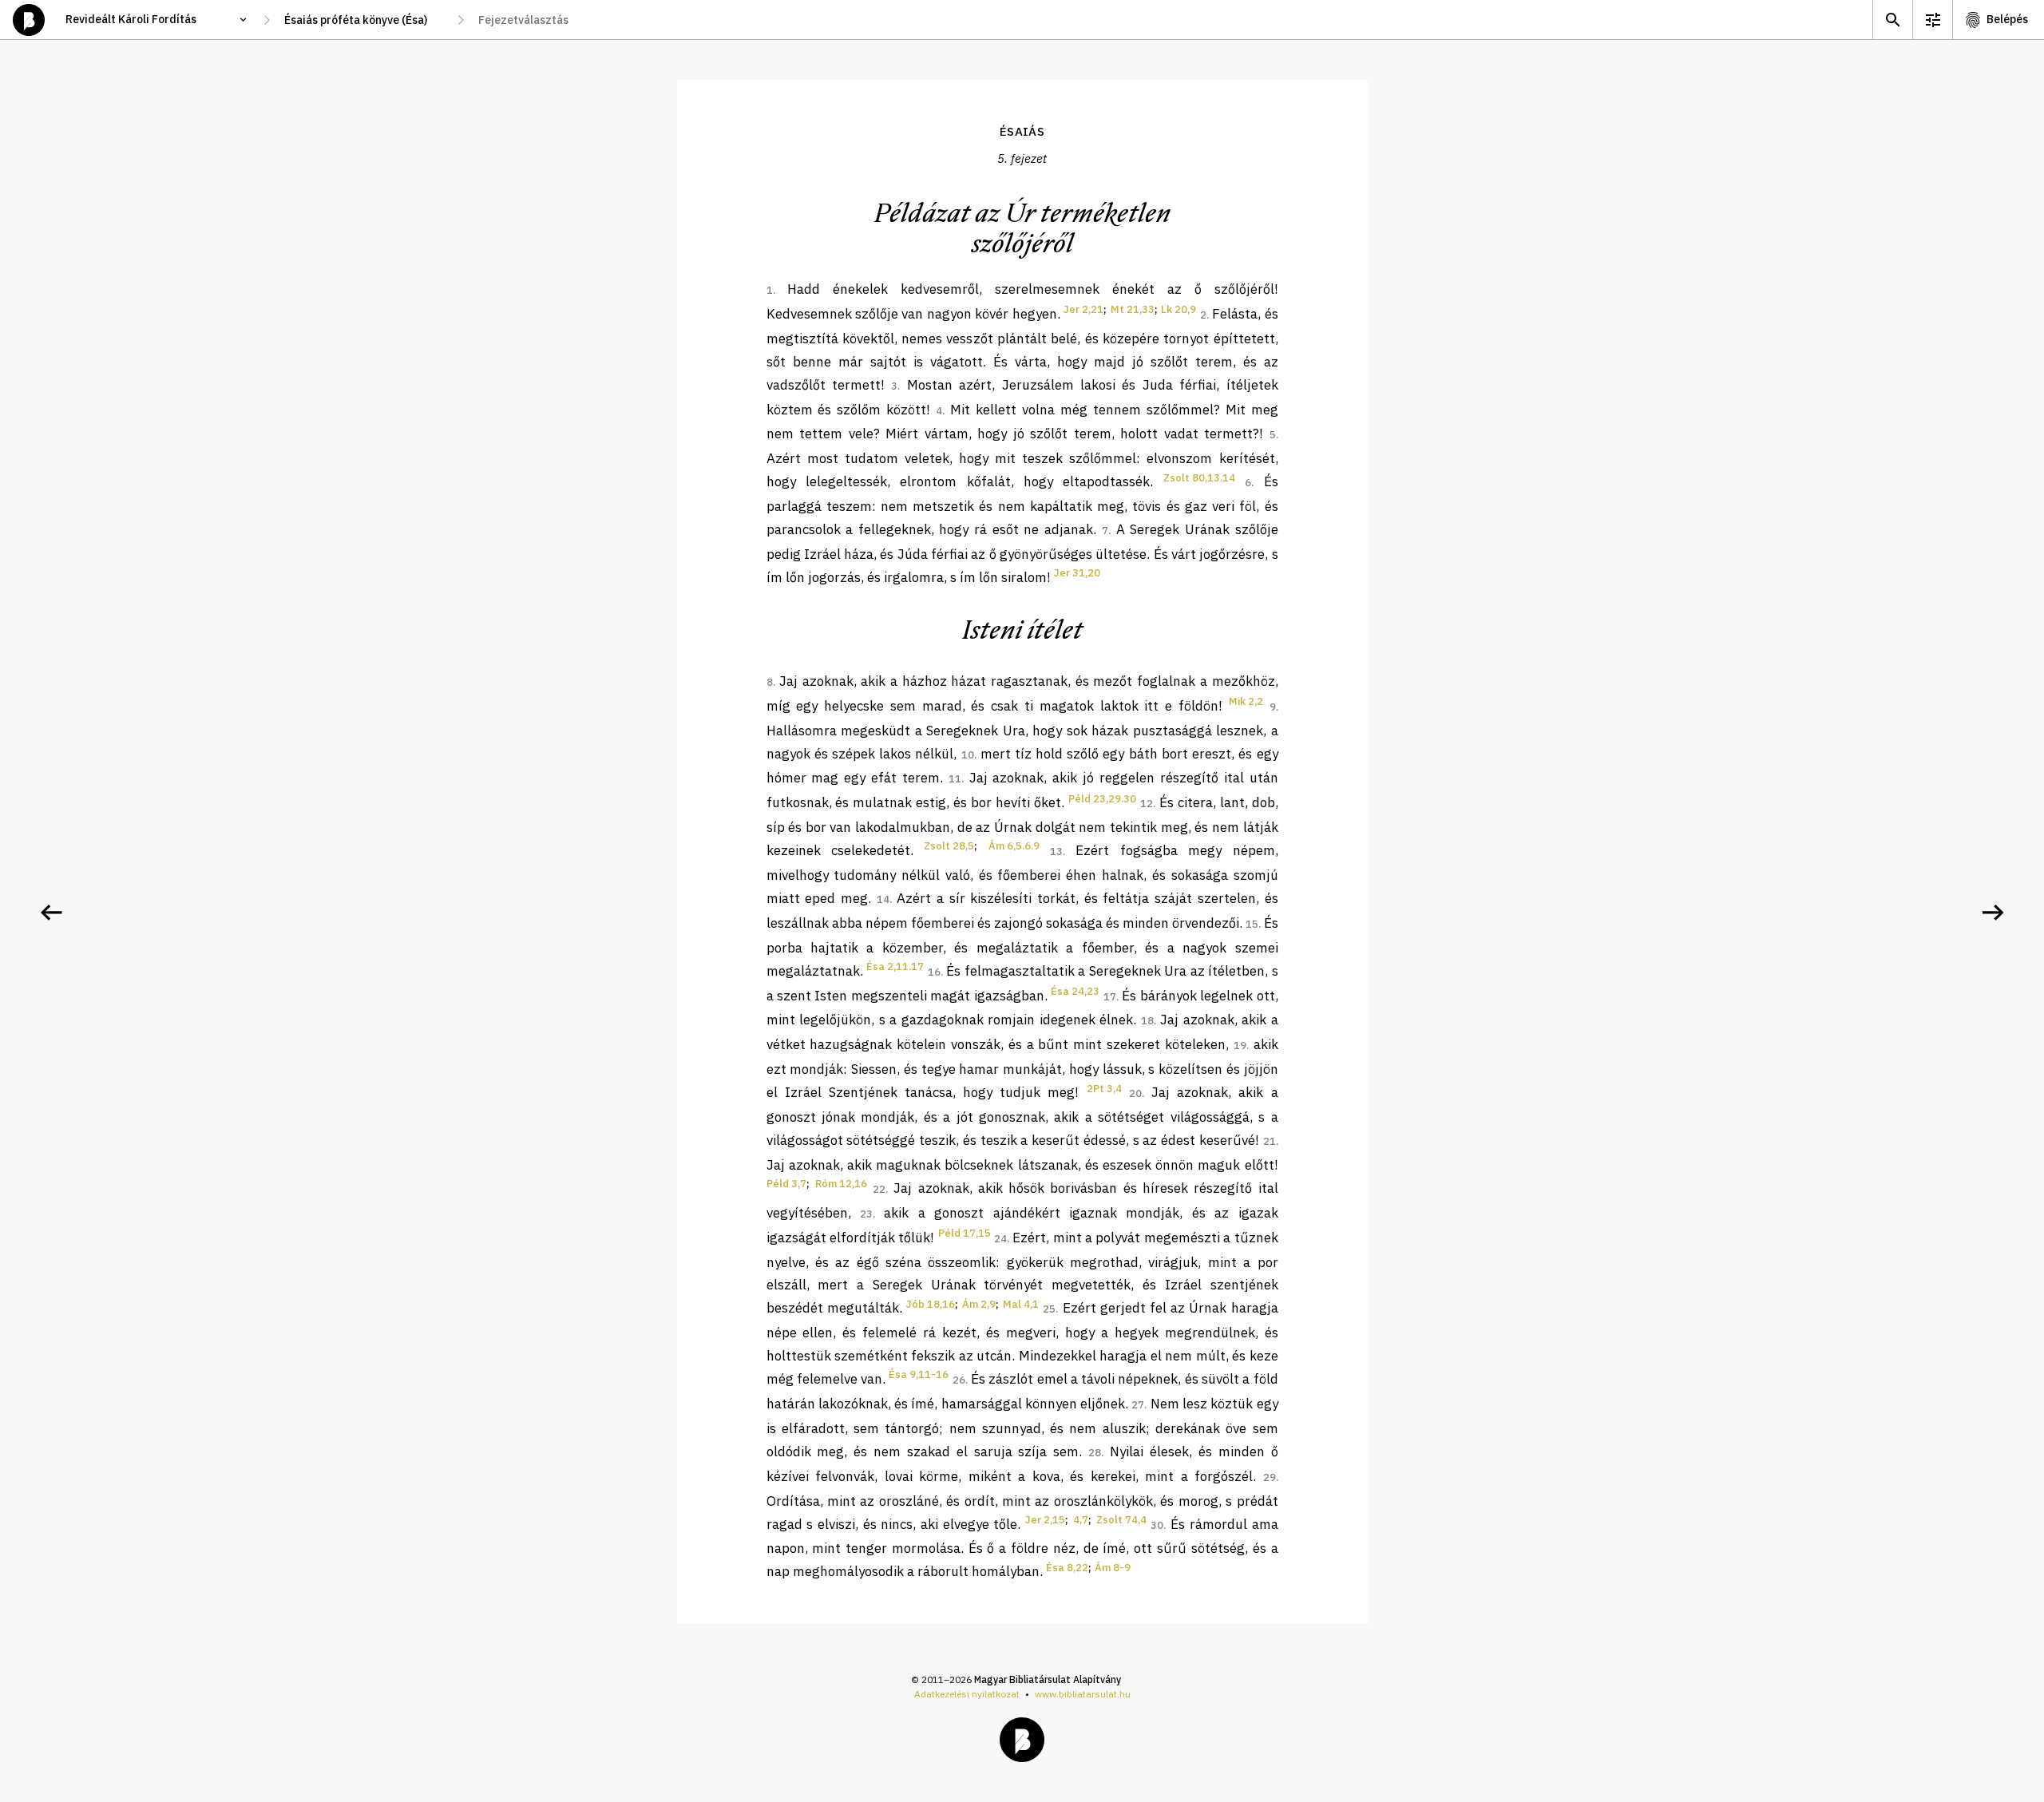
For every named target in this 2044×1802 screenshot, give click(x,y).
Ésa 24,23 (1075, 991)
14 (883, 899)
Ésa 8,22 (1067, 1568)
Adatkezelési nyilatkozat (967, 1694)
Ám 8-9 (1113, 1568)
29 (1270, 1477)
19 (1240, 1046)
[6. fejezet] (1993, 913)
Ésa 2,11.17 (895, 966)
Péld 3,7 (786, 1184)
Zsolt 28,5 (949, 846)
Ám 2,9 (979, 1304)
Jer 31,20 (1077, 573)
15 (1252, 924)
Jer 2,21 (1083, 309)
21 (1270, 1141)
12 (1147, 804)
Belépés (2007, 19)
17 (1110, 997)
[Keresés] (1892, 20)
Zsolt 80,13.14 (1199, 478)
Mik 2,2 (1246, 701)
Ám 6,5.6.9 (1014, 846)
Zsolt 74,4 (1121, 1520)
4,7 (1081, 1520)
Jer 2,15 (1045, 1520)
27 (1138, 1405)
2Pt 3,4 (1104, 1089)
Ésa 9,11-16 (919, 1374)
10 (968, 755)
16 (934, 972)
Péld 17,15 (965, 1233)
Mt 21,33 (1133, 309)
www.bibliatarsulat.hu (1083, 1694)
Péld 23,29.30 (1102, 799)
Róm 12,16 (841, 1184)
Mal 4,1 (1021, 1304)
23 (866, 1214)
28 (1095, 1453)
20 (1135, 1093)
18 (1147, 1021)
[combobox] (364, 20)
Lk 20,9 (1178, 309)
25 (1049, 1309)
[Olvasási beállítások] (1932, 20)
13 (1056, 851)
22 (879, 1189)
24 (1000, 1239)
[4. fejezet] (51, 913)
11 (955, 779)
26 (959, 1380)
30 (1157, 1525)
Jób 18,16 (931, 1304)
